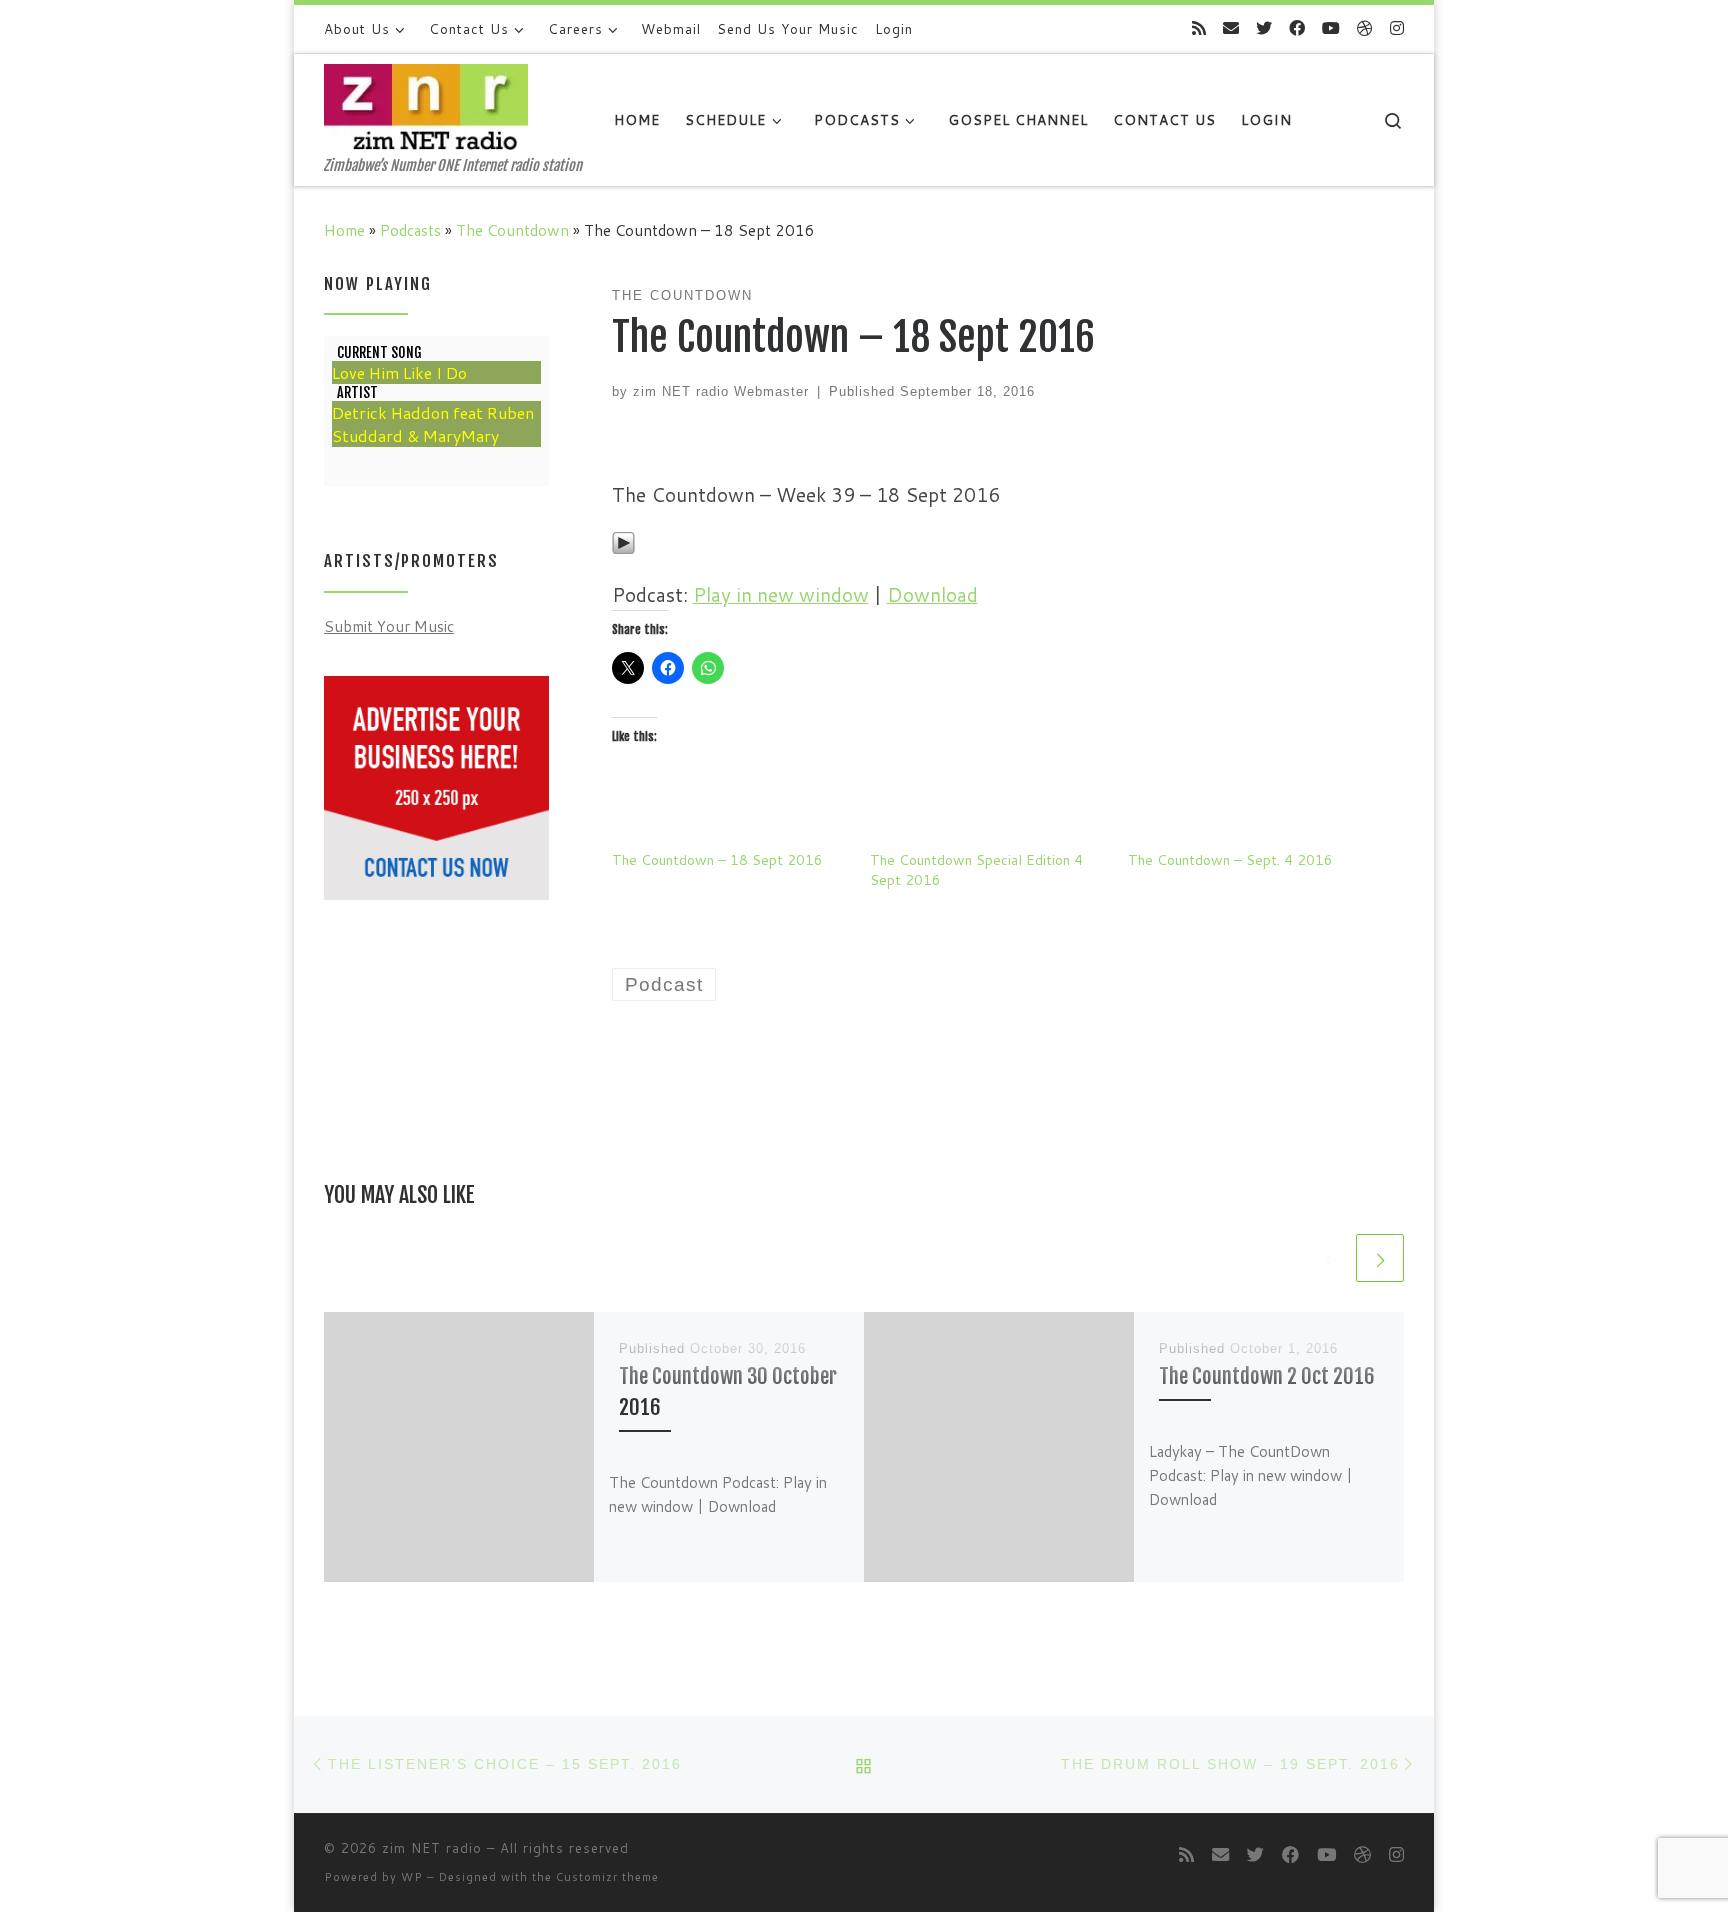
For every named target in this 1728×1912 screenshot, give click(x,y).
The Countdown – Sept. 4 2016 (1230, 860)
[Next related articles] (1380, 1258)
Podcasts (410, 230)
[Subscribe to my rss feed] (1199, 28)
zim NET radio (432, 1848)
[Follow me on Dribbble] (1365, 28)
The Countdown (512, 230)
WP (412, 1877)
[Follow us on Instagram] (1397, 28)
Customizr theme (607, 1877)
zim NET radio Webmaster (721, 391)
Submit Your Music (389, 626)
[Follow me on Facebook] (1297, 28)
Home (344, 230)
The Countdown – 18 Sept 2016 (717, 860)
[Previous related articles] (1328, 1258)
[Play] (623, 540)
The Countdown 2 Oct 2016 (1267, 1376)
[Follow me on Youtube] (1331, 28)
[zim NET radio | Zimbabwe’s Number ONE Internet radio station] (426, 105)
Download (932, 594)
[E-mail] (1231, 28)
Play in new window (781, 594)
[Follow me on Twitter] (1264, 28)
